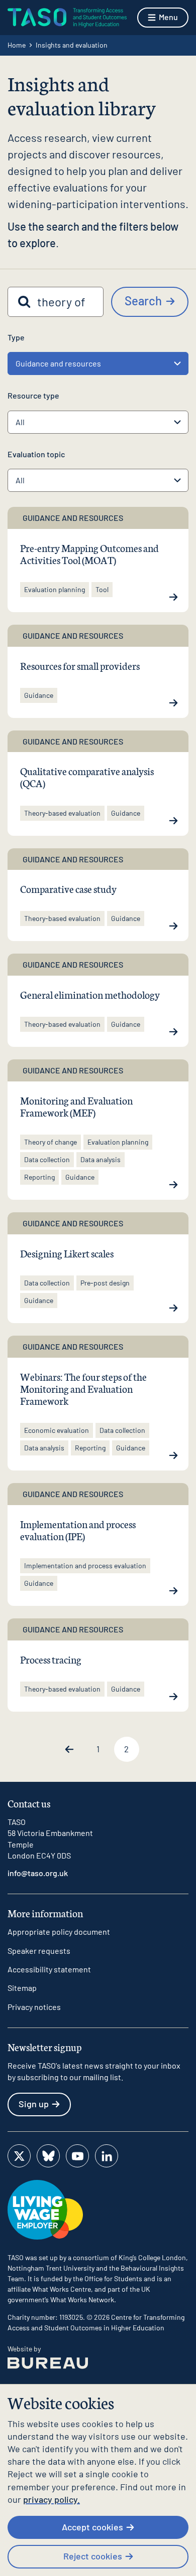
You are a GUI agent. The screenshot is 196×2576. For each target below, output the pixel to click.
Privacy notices (34, 2007)
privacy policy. (52, 2499)
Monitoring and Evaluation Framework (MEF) (76, 1106)
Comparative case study (68, 888)
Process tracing (51, 1659)
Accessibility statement (49, 1969)
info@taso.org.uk (38, 1873)
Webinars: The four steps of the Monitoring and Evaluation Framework (83, 1388)
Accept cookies (92, 2527)
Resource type (33, 395)
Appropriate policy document (59, 1931)
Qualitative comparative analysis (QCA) (87, 777)
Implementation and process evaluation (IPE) (78, 1530)
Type (16, 337)
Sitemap (22, 1988)
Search (143, 301)
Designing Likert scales (67, 1253)
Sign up (34, 2104)
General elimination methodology (90, 994)
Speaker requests (39, 1951)
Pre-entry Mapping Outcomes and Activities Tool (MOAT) (89, 554)
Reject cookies (93, 2556)
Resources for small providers (80, 665)
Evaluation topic (36, 454)
